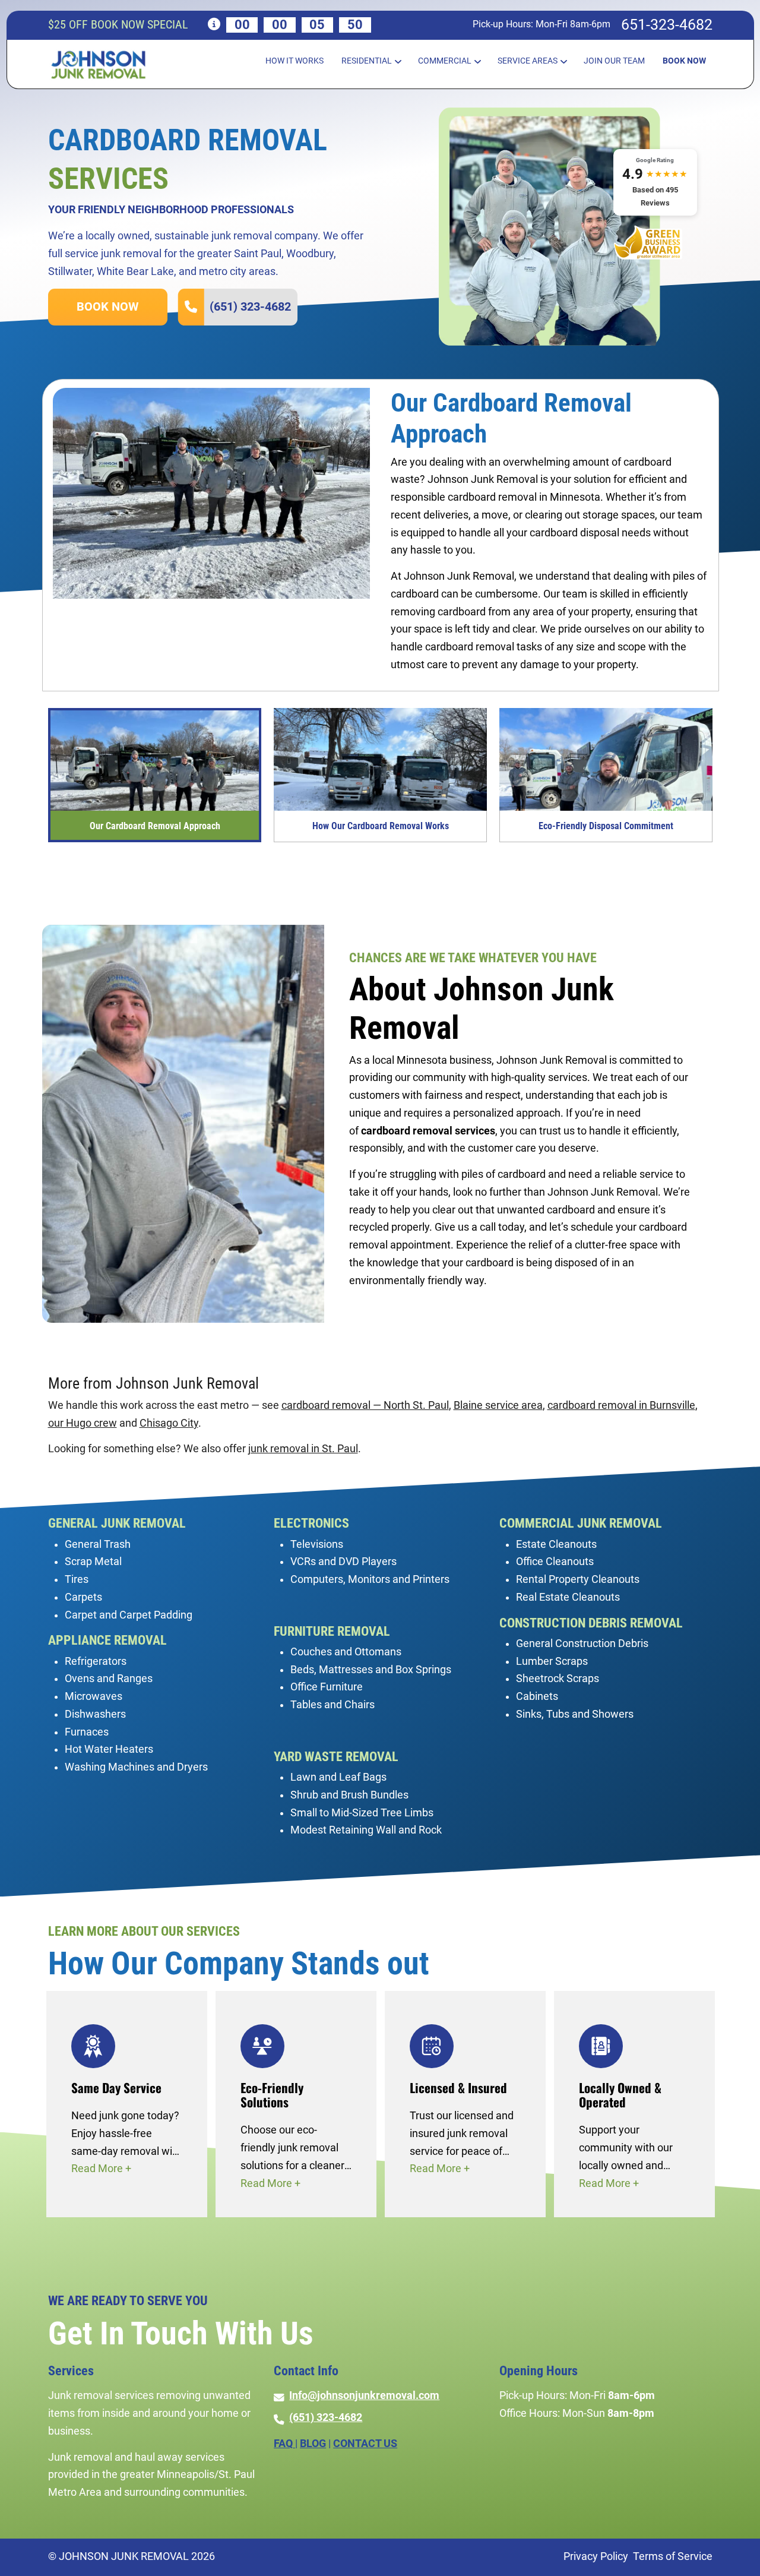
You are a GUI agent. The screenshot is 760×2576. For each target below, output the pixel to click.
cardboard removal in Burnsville (621, 1405)
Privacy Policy (596, 2556)
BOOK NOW (107, 306)
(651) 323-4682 (250, 306)
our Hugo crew (83, 1423)
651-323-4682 (667, 25)
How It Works (294, 61)
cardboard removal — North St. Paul (365, 1405)
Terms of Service (673, 2556)
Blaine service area (498, 1405)
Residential (367, 61)
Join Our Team (614, 61)
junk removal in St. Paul (303, 1449)
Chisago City (169, 1423)
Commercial (445, 61)
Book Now (684, 61)
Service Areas (528, 61)
